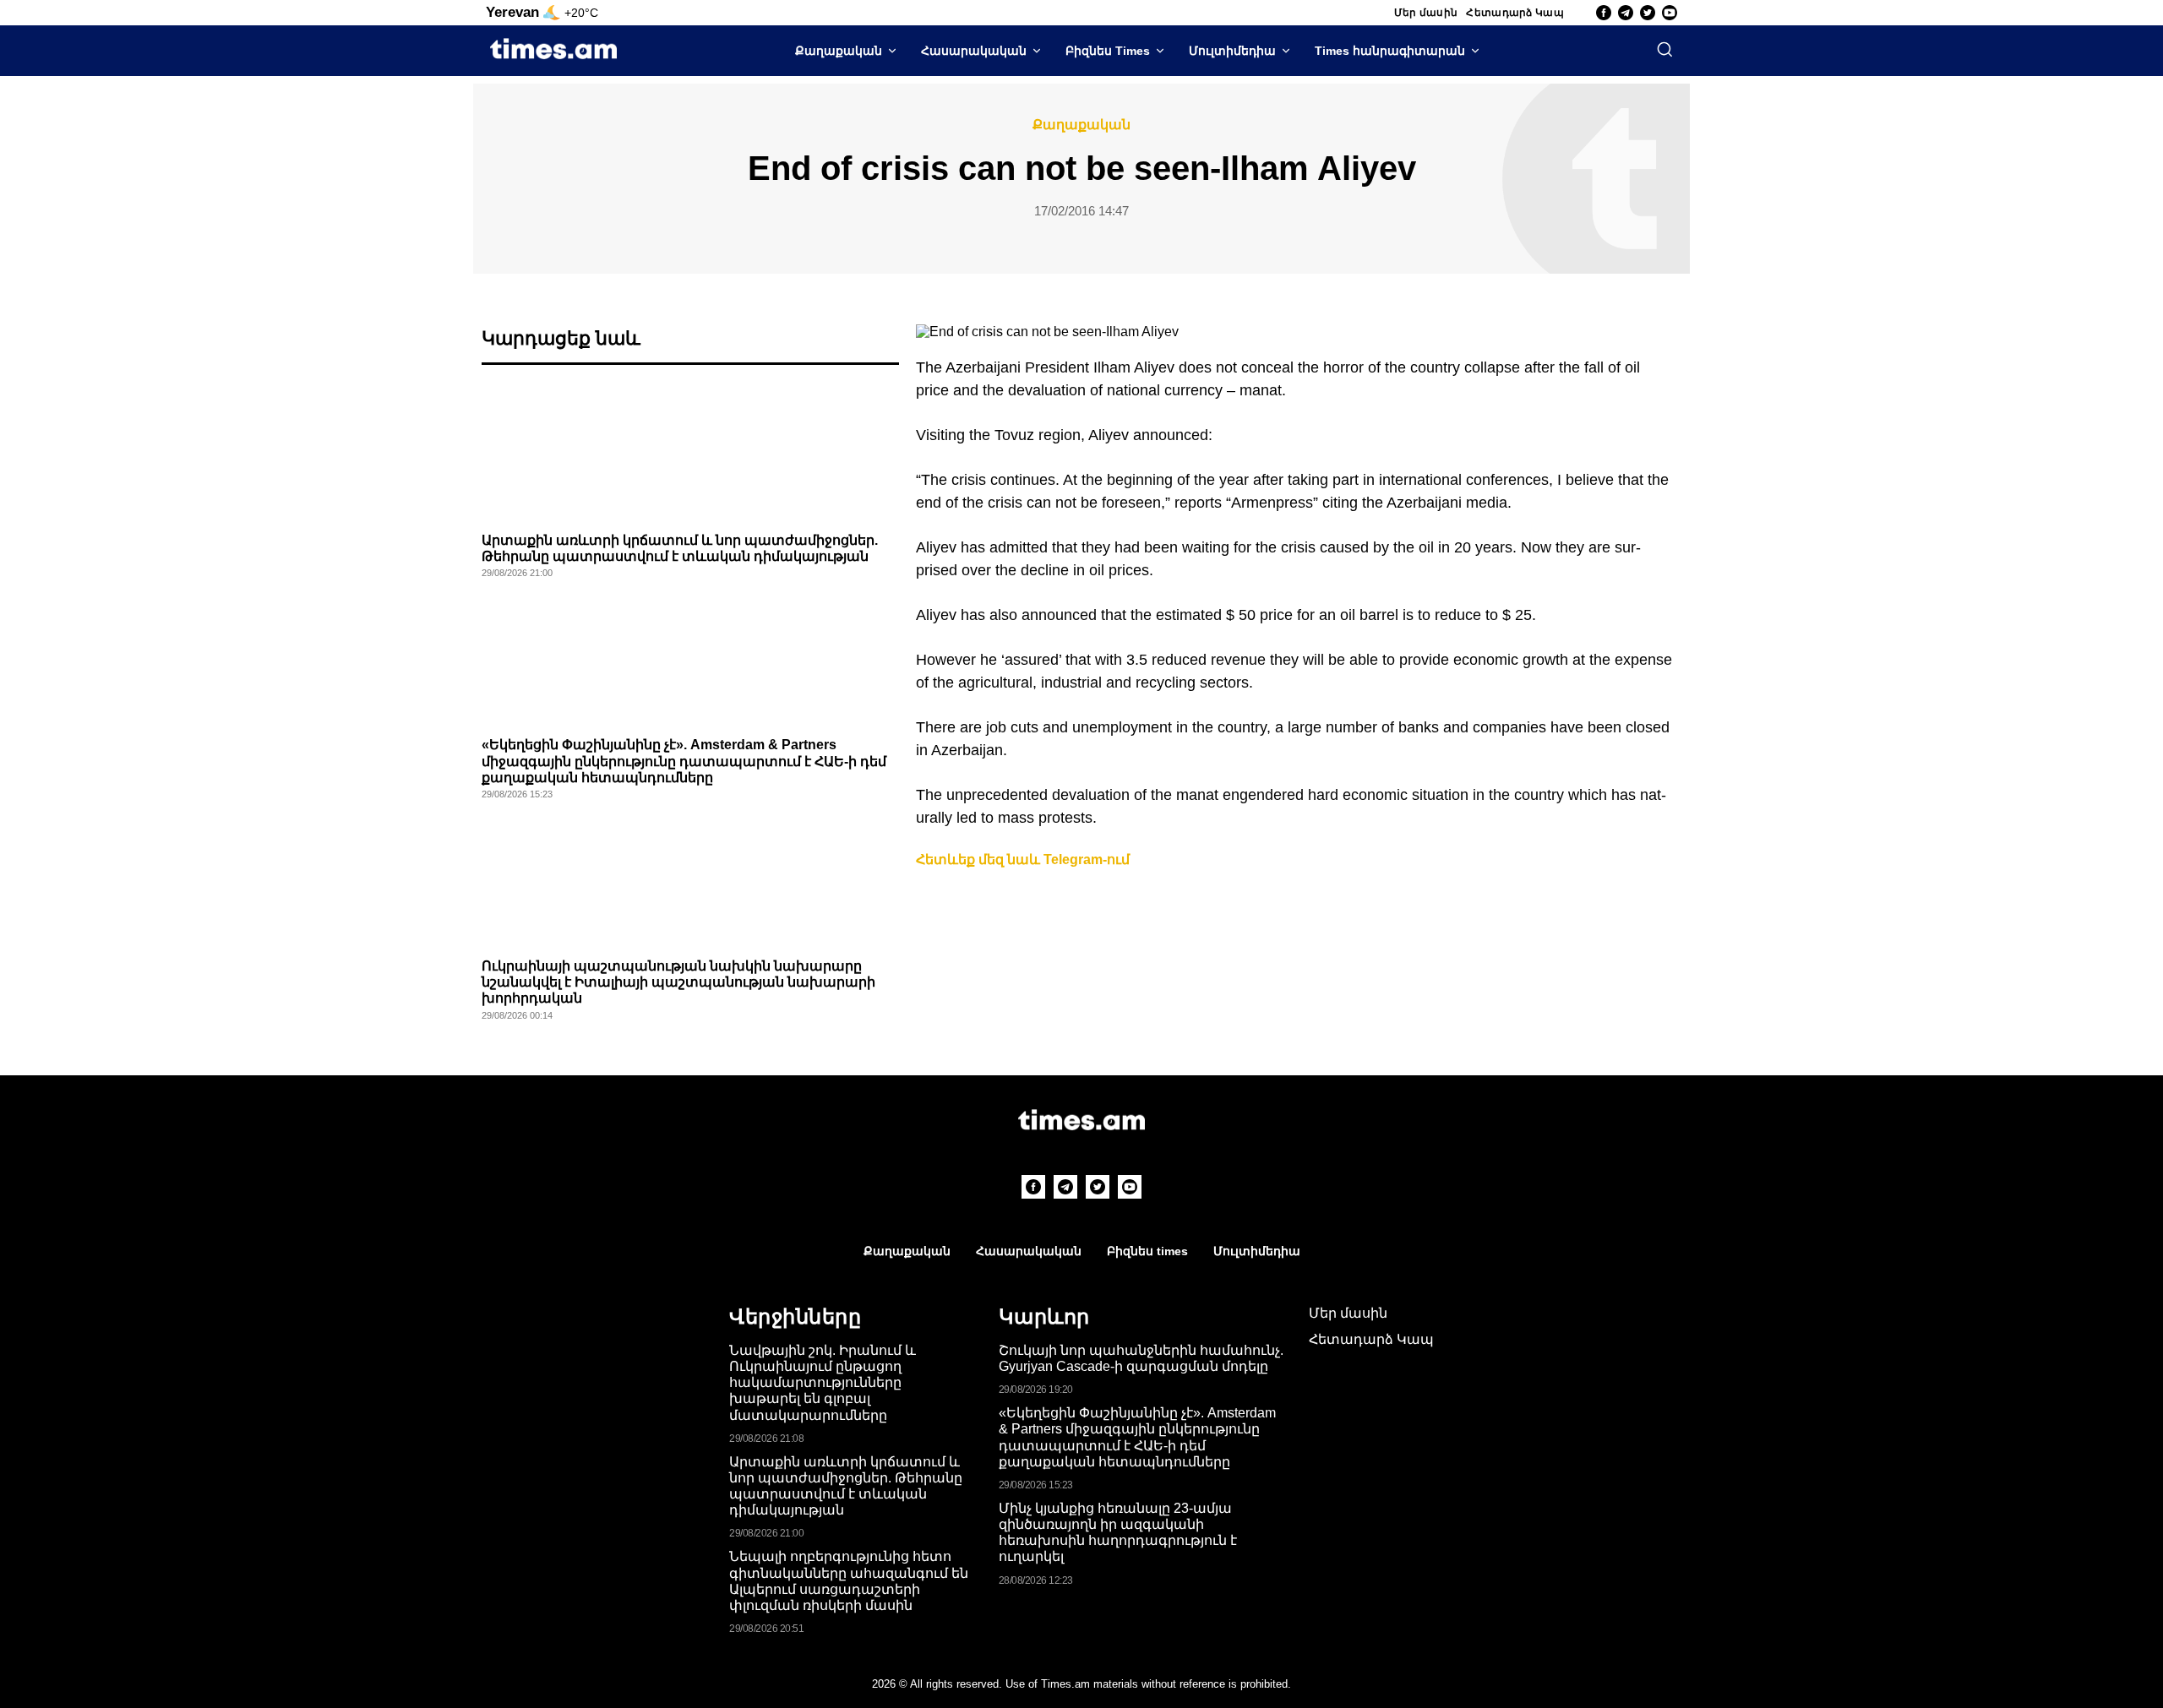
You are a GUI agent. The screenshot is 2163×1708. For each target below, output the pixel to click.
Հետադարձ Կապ (1515, 13)
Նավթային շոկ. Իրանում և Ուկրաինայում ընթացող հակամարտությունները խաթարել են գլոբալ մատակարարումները (823, 1383)
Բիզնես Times (1108, 51)
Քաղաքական (839, 51)
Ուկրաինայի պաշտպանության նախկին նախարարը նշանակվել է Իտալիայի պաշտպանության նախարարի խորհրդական (678, 982)
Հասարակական (974, 51)
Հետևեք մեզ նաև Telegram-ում (1023, 859)
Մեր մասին (1426, 13)
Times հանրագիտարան (1390, 51)
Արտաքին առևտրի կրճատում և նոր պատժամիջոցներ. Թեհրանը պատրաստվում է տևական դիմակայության (846, 1486)
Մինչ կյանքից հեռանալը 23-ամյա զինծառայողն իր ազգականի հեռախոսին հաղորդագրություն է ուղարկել (1118, 1533)
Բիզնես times (1147, 1251)
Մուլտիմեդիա (1232, 51)
